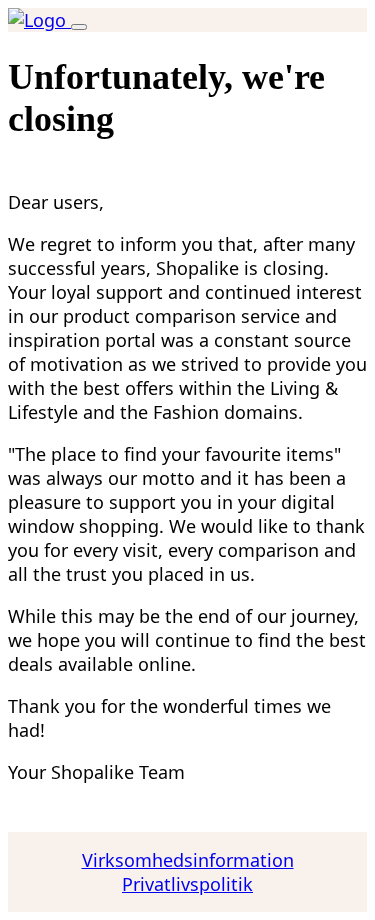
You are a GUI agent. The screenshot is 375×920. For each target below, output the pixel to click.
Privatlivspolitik (187, 884)
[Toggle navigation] (79, 27)
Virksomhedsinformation (188, 860)
